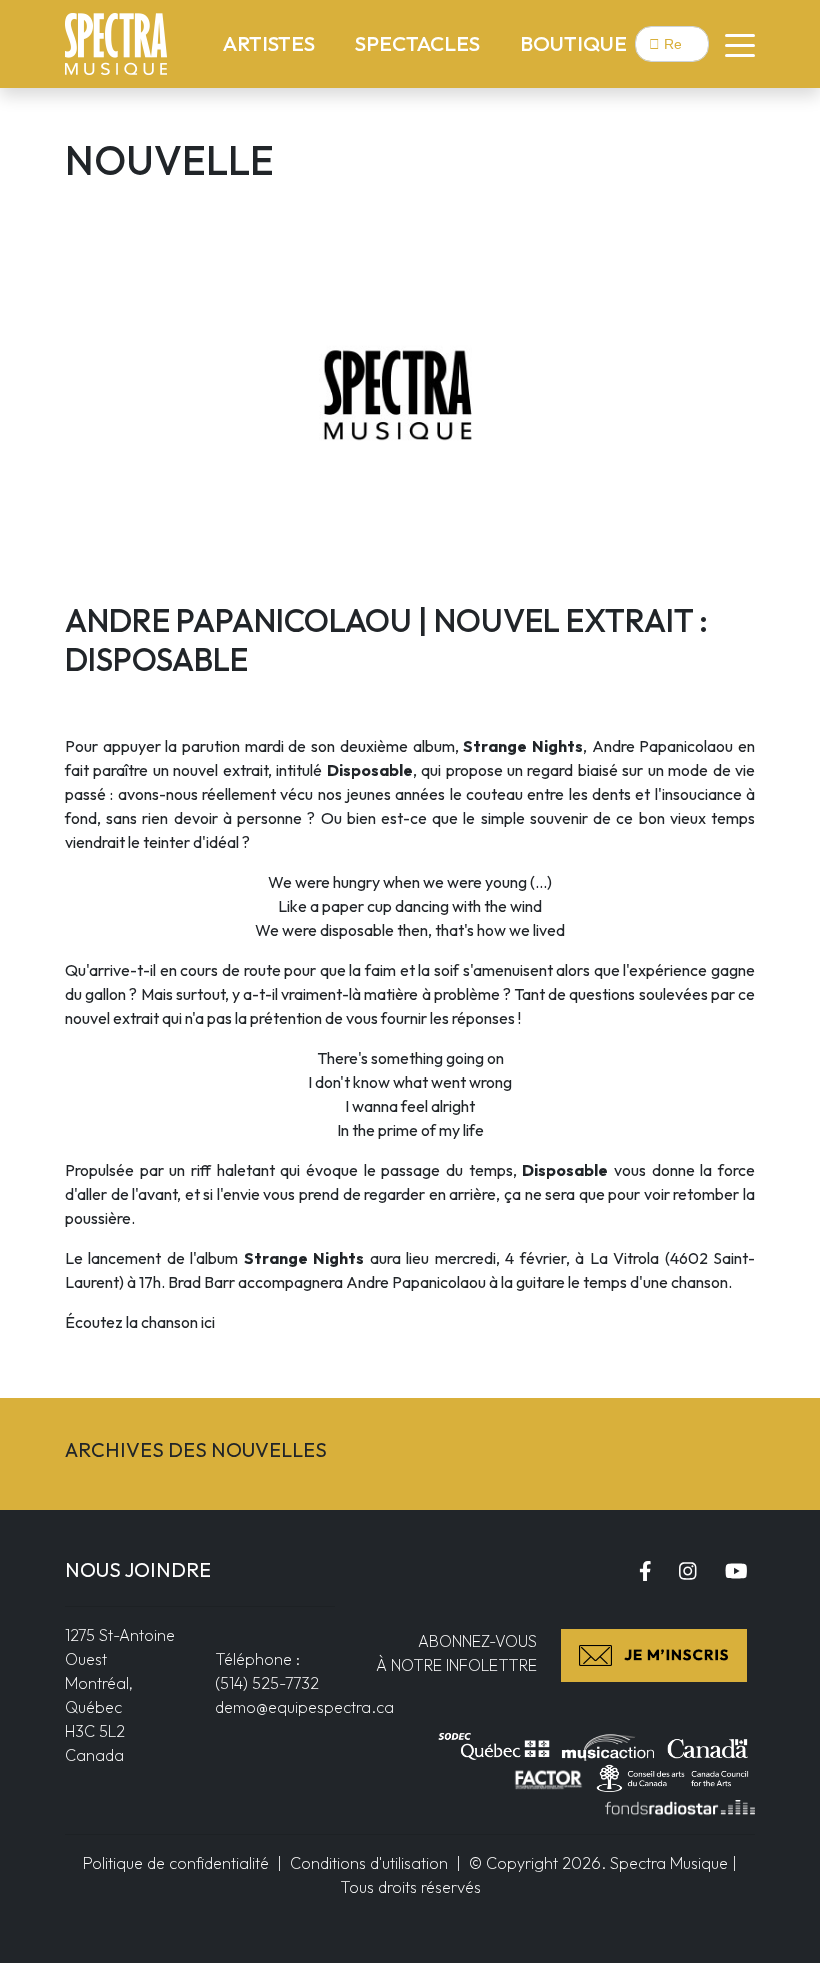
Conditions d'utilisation (369, 1863)
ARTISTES (273, 42)
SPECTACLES (421, 42)
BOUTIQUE (573, 43)
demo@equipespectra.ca (304, 1707)
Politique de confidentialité (176, 1863)
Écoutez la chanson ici (140, 1322)
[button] (732, 44)
